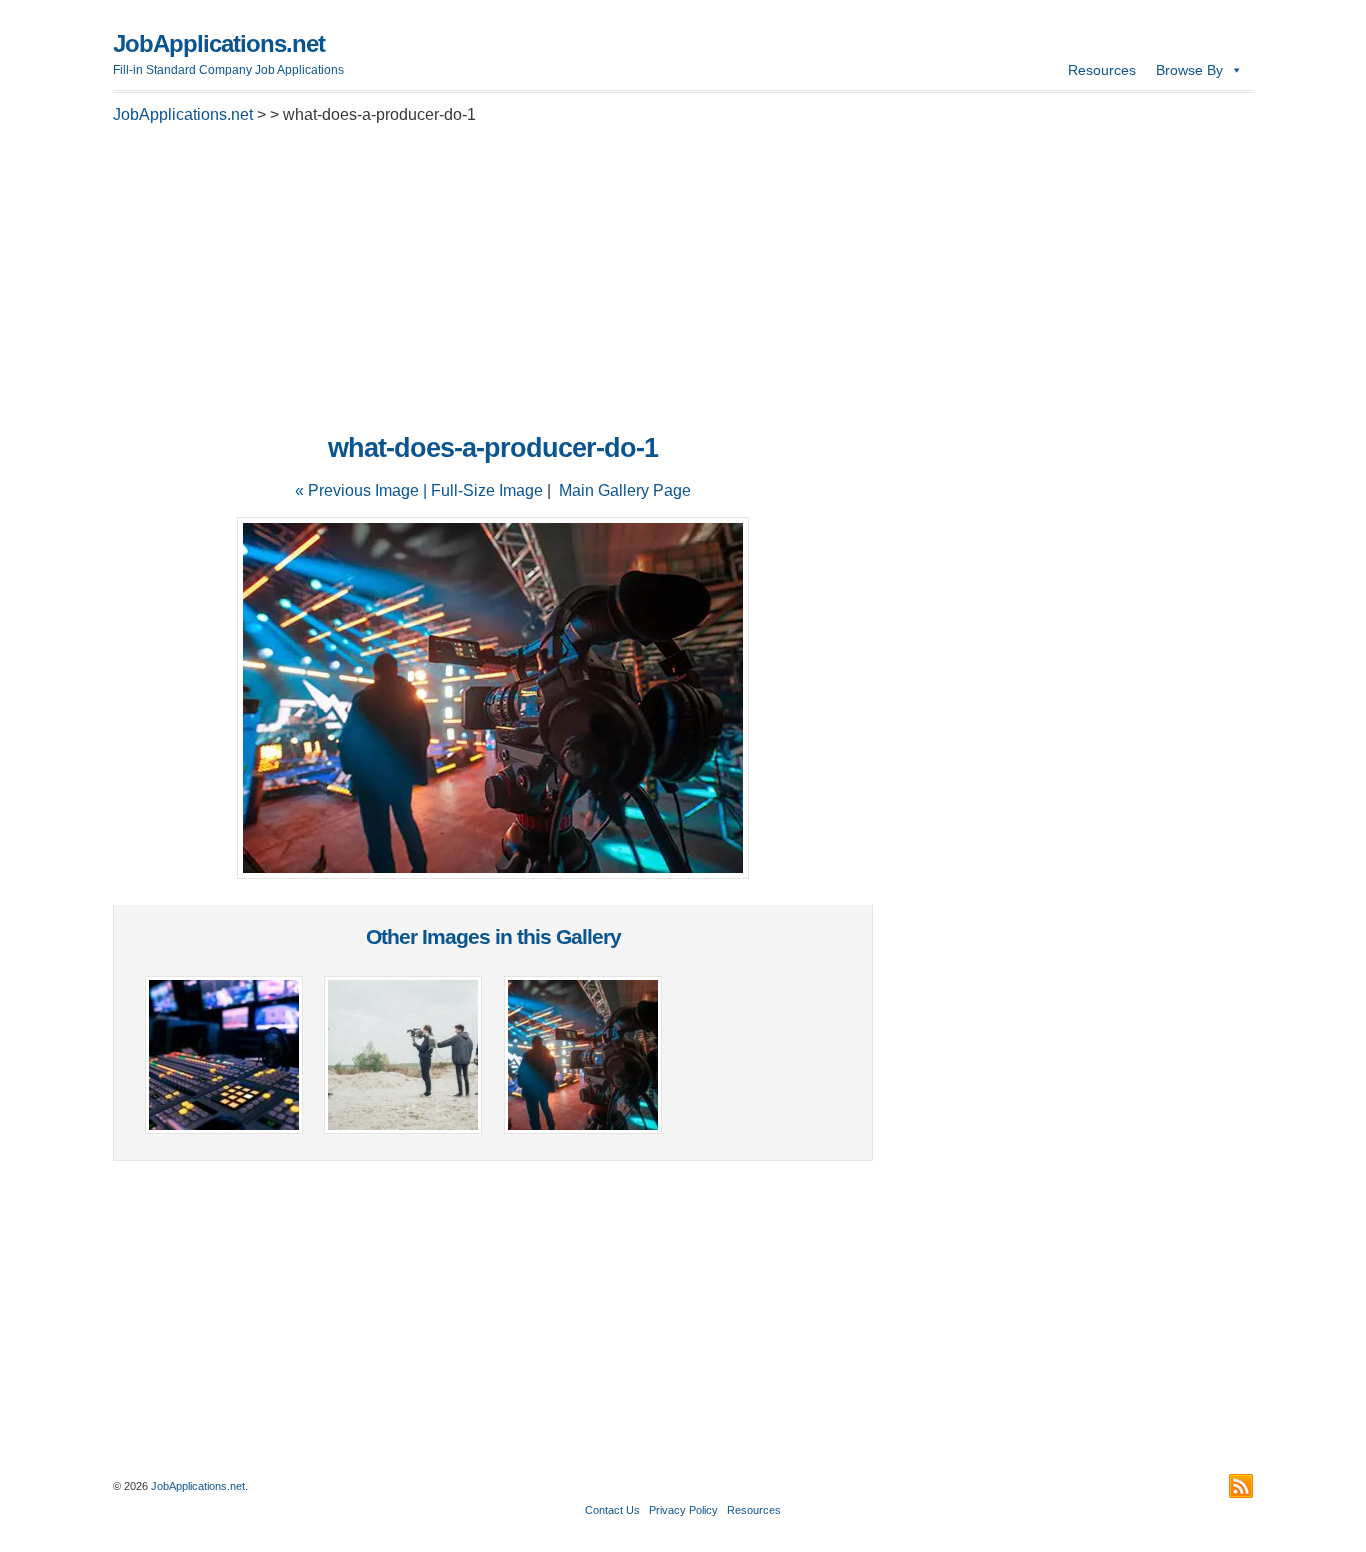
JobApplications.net (219, 43)
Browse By (1189, 70)
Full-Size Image (487, 490)
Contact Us (612, 1510)
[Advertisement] (493, 284)
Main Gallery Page (625, 490)
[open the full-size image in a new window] (493, 873)
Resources (1102, 70)
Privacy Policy (683, 1510)
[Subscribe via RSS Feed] (1241, 1486)
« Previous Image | (363, 490)
